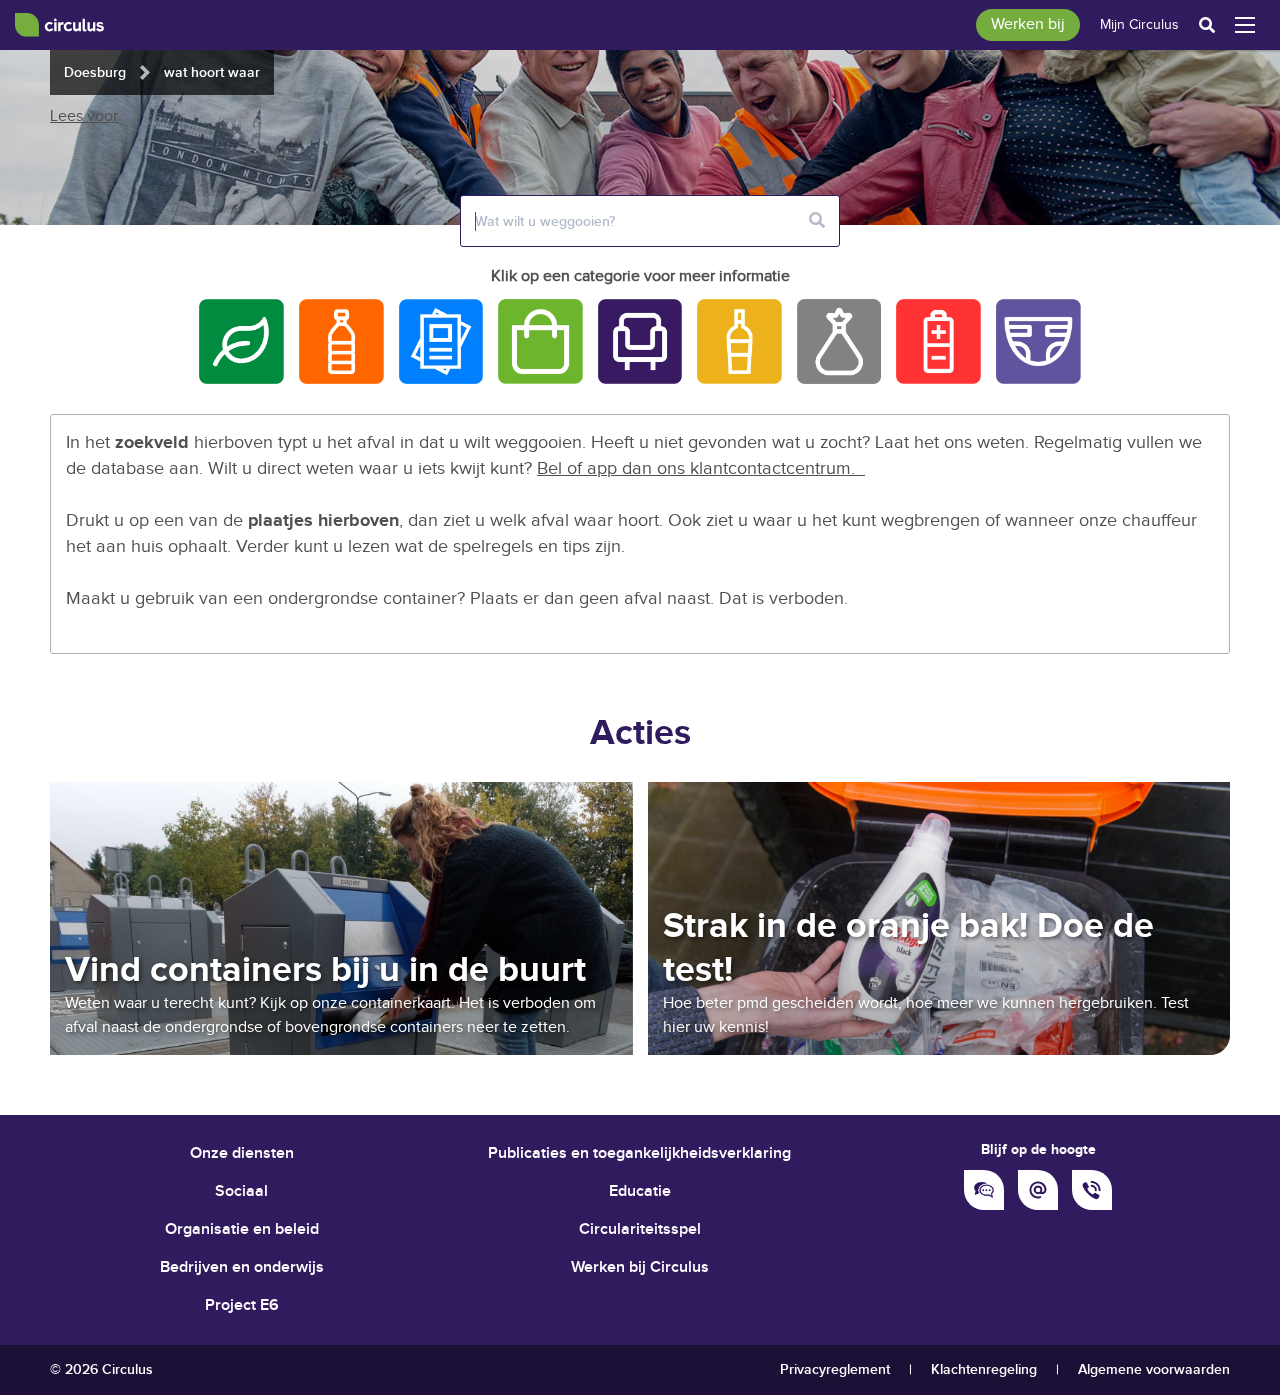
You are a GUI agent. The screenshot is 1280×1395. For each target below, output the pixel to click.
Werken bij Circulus (640, 1267)
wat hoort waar (212, 72)
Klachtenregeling (984, 1369)
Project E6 (242, 1305)
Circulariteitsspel (640, 1229)
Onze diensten (242, 1153)
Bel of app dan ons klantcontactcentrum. (701, 468)
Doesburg (95, 72)
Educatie (640, 1191)
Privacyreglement (835, 1369)
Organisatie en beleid (242, 1229)
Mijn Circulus (1139, 25)
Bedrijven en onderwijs (242, 1267)
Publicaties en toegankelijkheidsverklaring (639, 1153)
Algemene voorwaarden (1154, 1369)
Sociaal (241, 1191)
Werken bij (1028, 24)
